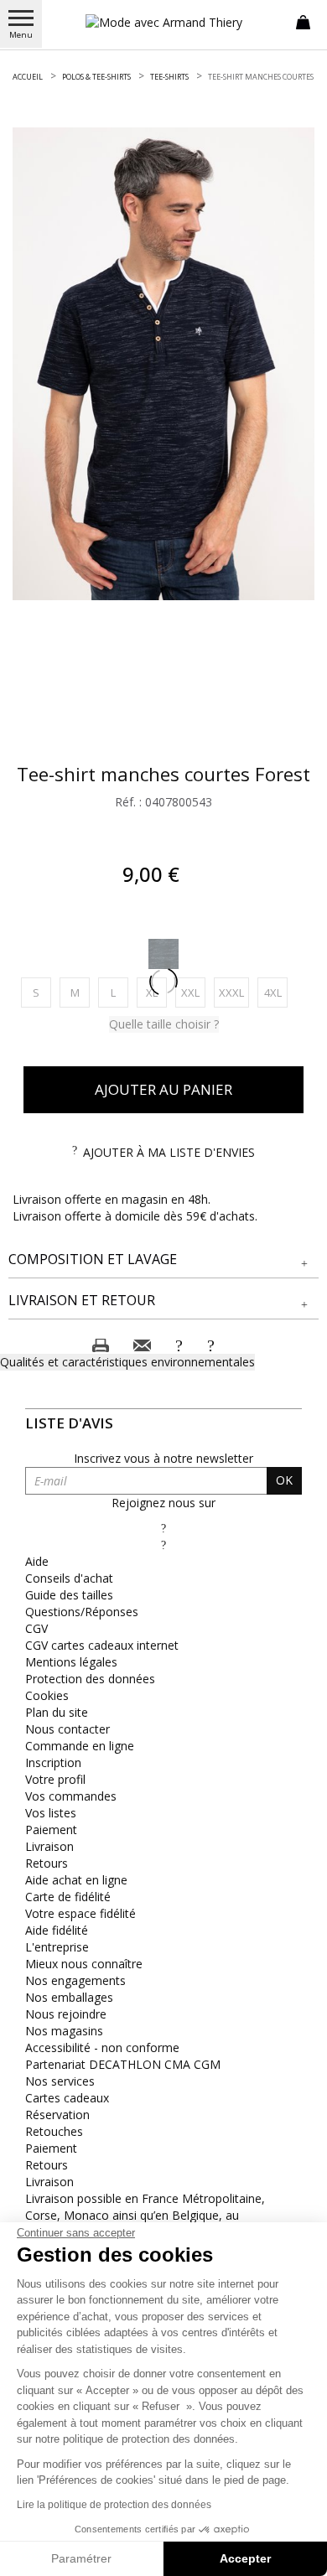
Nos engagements (75, 1980)
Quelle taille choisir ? (164, 1024)
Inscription (53, 1762)
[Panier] (303, 21)
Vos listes (51, 1813)
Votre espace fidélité (80, 1913)
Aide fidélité (57, 1930)
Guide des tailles (69, 1595)
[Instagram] (163, 1545)
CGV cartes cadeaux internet (102, 1645)
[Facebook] (163, 1528)
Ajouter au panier (163, 1089)
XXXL (234, 992)
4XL (276, 992)
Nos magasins (64, 2031)
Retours (47, 1863)
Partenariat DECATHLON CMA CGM (123, 2064)
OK (284, 1480)
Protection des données (90, 1679)
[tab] (163, 1260)
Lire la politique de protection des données (114, 2505)
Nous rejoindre (66, 2014)
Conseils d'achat (69, 1578)
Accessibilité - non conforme (102, 2047)
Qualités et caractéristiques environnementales (127, 1362)
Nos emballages (69, 1997)
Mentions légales (71, 1662)
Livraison (49, 1846)
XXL (193, 992)
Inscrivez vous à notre (163, 1458)
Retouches (54, 2131)
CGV (36, 1628)
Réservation (57, 2115)
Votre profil (55, 1779)
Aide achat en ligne (76, 1880)
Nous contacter (67, 1729)
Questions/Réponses (82, 1612)
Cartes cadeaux (67, 2098)
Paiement (51, 1830)
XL (156, 992)
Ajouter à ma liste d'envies (169, 1152)
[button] (163, 1259)
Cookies (47, 1695)
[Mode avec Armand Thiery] (163, 22)
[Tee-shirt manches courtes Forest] (163, 364)
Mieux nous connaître (84, 1964)
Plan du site (57, 1712)
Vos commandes (71, 1796)
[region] (163, 364)
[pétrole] (163, 954)
